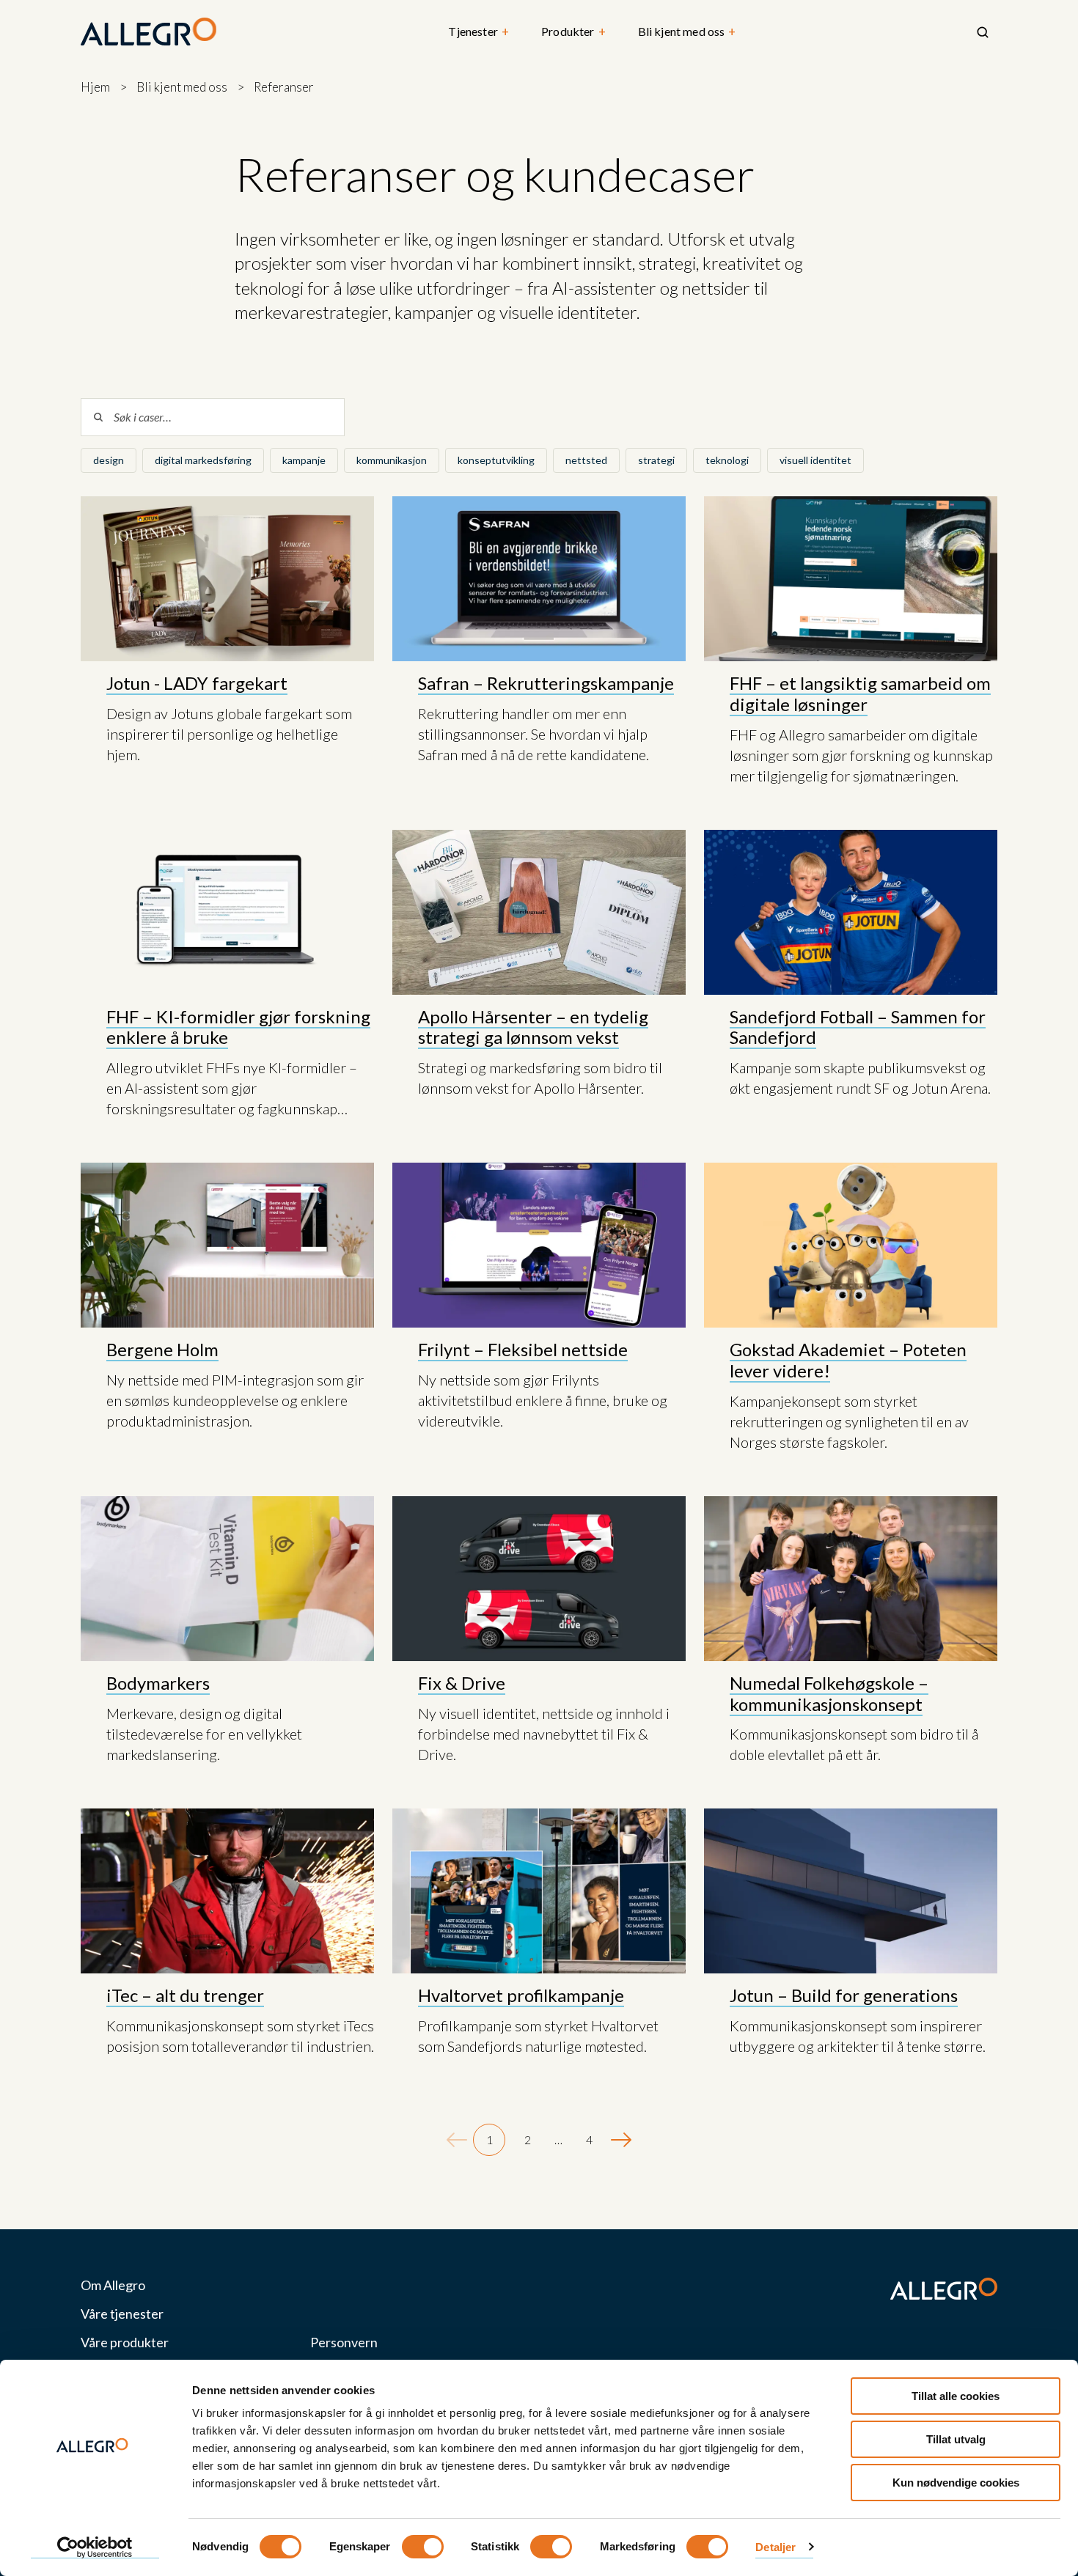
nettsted (586, 460)
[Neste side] (621, 2140)
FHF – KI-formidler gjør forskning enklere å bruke (238, 1027)
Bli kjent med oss (687, 32)
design (109, 460)
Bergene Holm (162, 1349)
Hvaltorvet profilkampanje (521, 1995)
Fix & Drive (462, 1683)
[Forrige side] (457, 2140)
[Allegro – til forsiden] (148, 32)
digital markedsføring (203, 460)
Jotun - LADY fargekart (197, 683)
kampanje (304, 460)
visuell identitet (815, 460)
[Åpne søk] (983, 32)
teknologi (727, 460)
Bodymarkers (158, 1683)
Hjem (95, 87)
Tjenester (478, 32)
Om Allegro (113, 2285)
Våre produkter (125, 2343)
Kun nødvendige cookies (956, 2483)
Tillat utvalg (956, 2439)
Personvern (344, 2343)
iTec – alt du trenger (185, 1995)
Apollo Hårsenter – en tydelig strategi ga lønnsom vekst (533, 1027)
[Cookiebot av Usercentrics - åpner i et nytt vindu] (95, 2547)
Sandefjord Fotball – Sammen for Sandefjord (858, 1027)
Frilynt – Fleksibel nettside (523, 1349)
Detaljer (775, 2547)
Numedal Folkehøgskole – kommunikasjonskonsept (829, 1693)
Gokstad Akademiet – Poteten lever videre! (848, 1360)
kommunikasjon (392, 460)
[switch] (423, 2547)
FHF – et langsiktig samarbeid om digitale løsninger (860, 693)
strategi (656, 460)
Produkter (573, 32)
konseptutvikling (496, 460)
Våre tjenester (122, 2314)
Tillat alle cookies (956, 2396)
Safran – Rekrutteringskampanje (546, 683)
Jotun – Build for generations (844, 1995)
